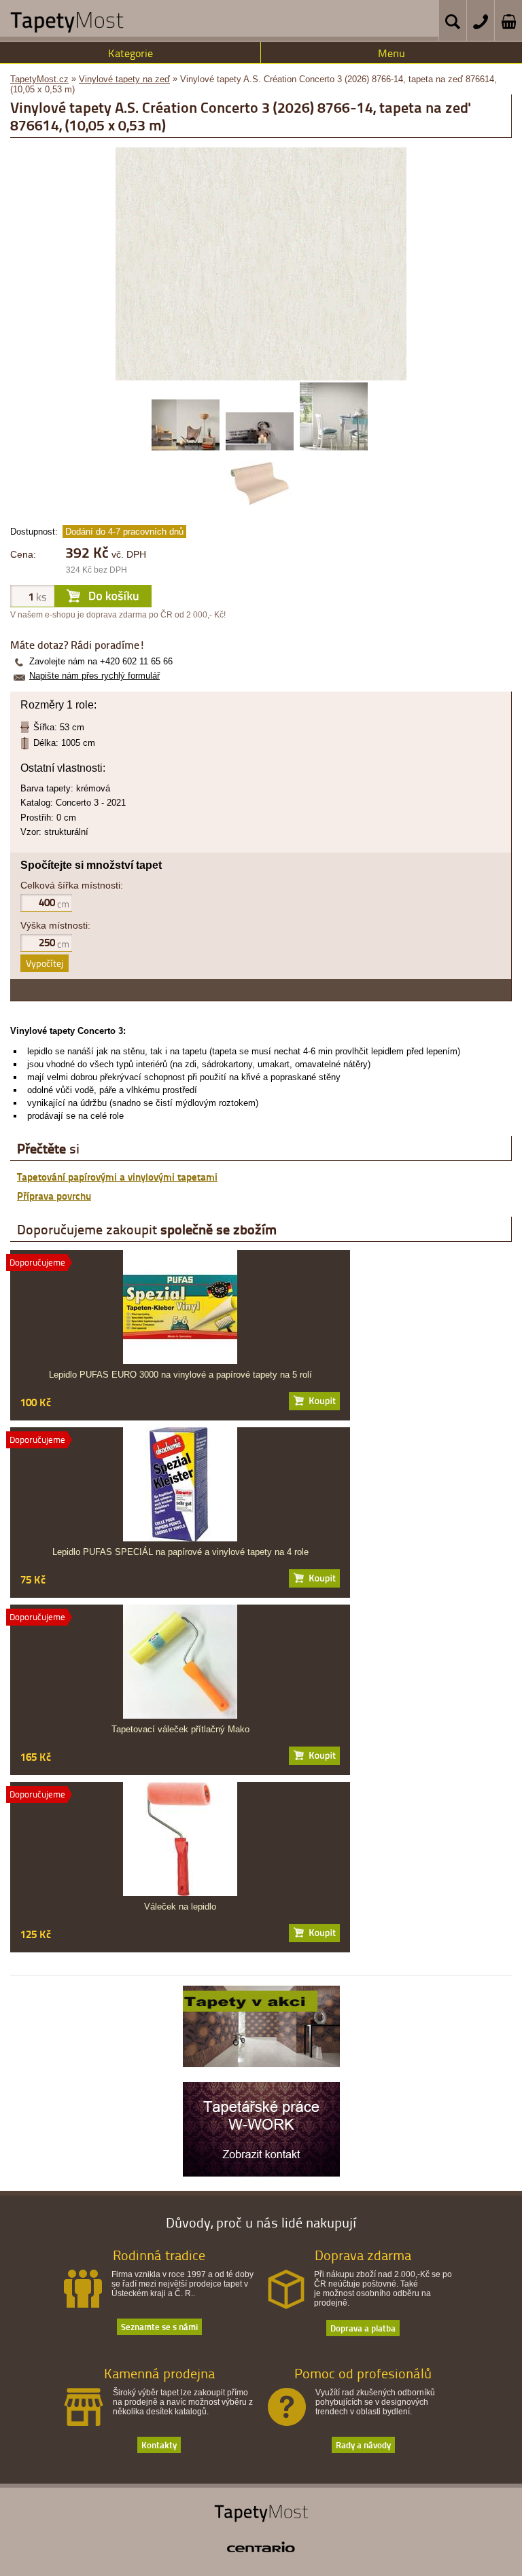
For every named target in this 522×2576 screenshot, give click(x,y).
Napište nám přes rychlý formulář (94, 676)
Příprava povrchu (54, 1196)
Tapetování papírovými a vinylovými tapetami (117, 1177)
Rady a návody (363, 2445)
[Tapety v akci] (261, 2064)
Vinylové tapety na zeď (124, 79)
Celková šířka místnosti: (72, 885)
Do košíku (314, 1401)
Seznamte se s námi (159, 2326)
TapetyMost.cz (39, 79)
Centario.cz (261, 2547)
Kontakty (159, 2445)
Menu (391, 53)
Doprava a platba (363, 2328)
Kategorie (130, 53)
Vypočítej (45, 963)
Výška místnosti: (55, 925)
